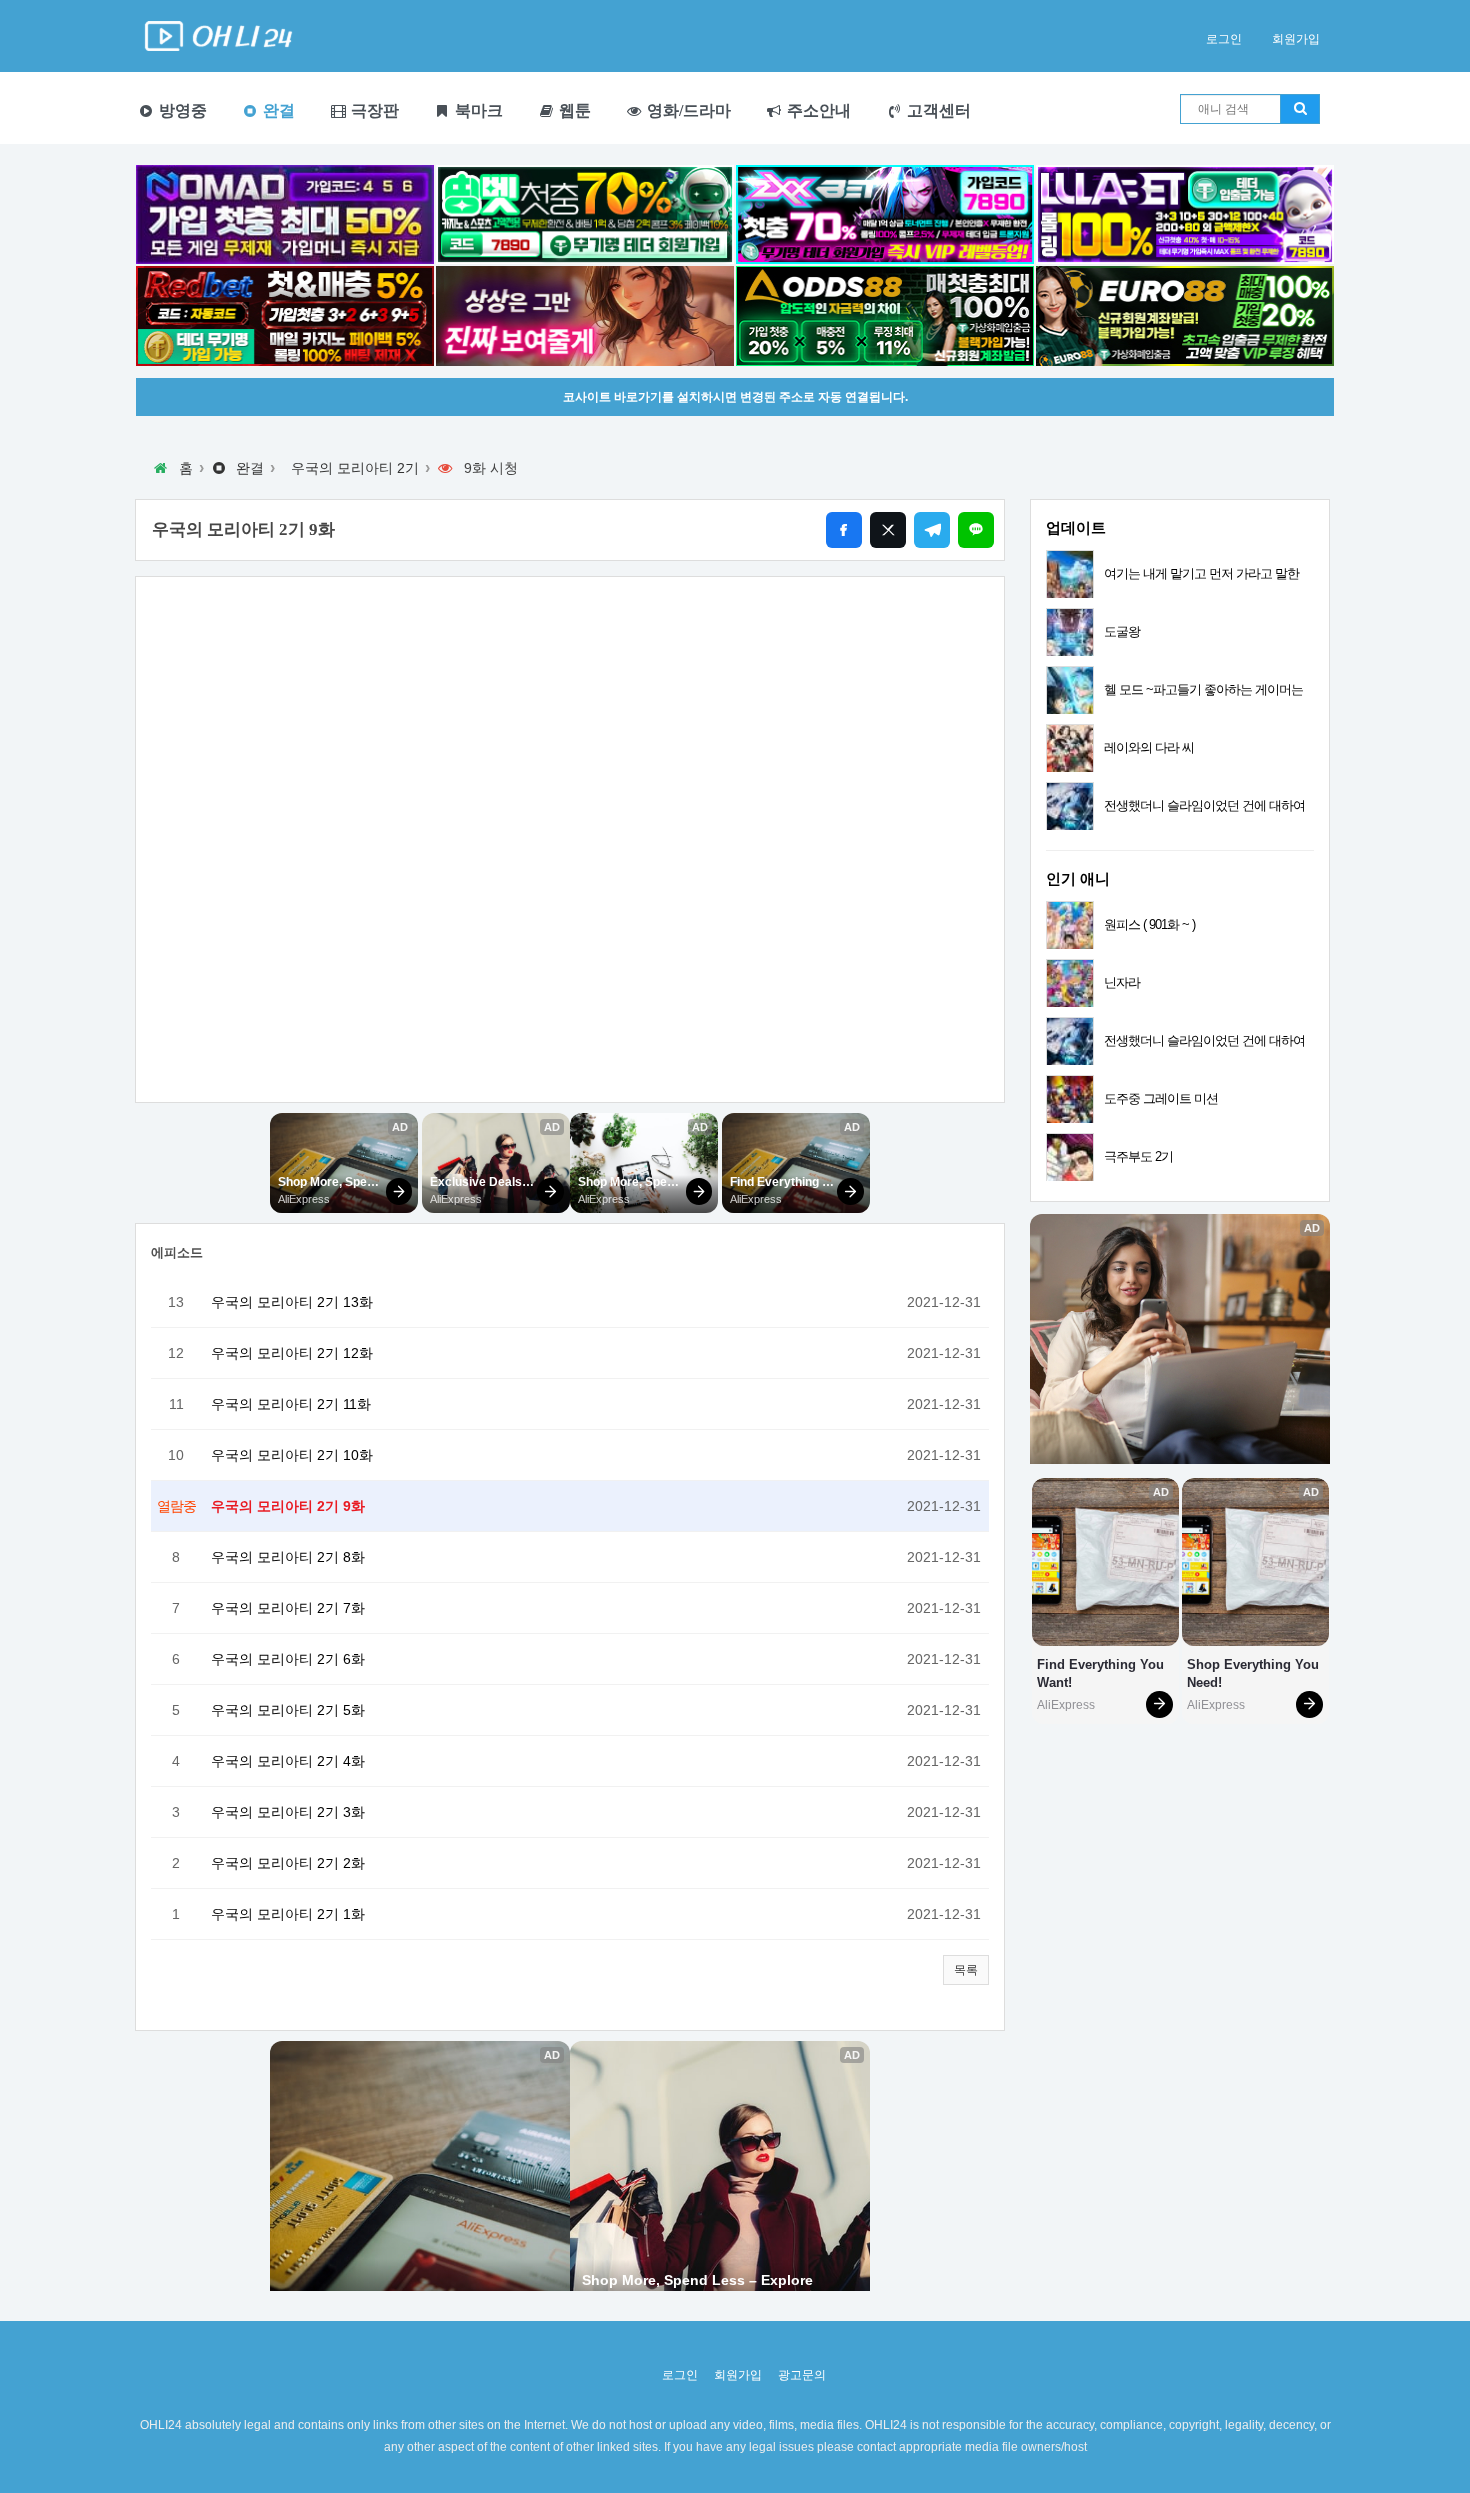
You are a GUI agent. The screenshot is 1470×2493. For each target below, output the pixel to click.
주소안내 (817, 110)
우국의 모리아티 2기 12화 (292, 1353)
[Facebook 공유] (844, 530)
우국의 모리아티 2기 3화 (288, 1812)
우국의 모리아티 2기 (355, 468)
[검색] (1300, 109)
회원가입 (1296, 39)
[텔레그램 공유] (932, 530)
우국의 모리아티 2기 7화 (288, 1608)
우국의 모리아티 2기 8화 (288, 1557)
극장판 (373, 110)
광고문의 (802, 2375)
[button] (966, 1970)
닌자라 (1122, 982)
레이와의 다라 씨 (1149, 747)
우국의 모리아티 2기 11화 (291, 1404)
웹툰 (573, 110)
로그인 (1224, 39)
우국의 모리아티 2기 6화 (288, 1659)
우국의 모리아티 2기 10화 (292, 1455)
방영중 (181, 110)
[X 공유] (888, 530)
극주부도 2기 (1138, 1156)
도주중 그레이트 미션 (1161, 1098)
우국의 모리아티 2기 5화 (288, 1710)
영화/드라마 (687, 110)
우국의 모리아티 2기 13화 (292, 1302)
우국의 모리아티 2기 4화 (288, 1761)
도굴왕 (1122, 631)
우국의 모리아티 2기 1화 (288, 1914)
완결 (277, 110)
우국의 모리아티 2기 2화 (288, 1863)
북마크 (477, 110)
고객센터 (937, 110)
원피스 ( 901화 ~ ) (1149, 924)
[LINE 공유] (976, 530)
